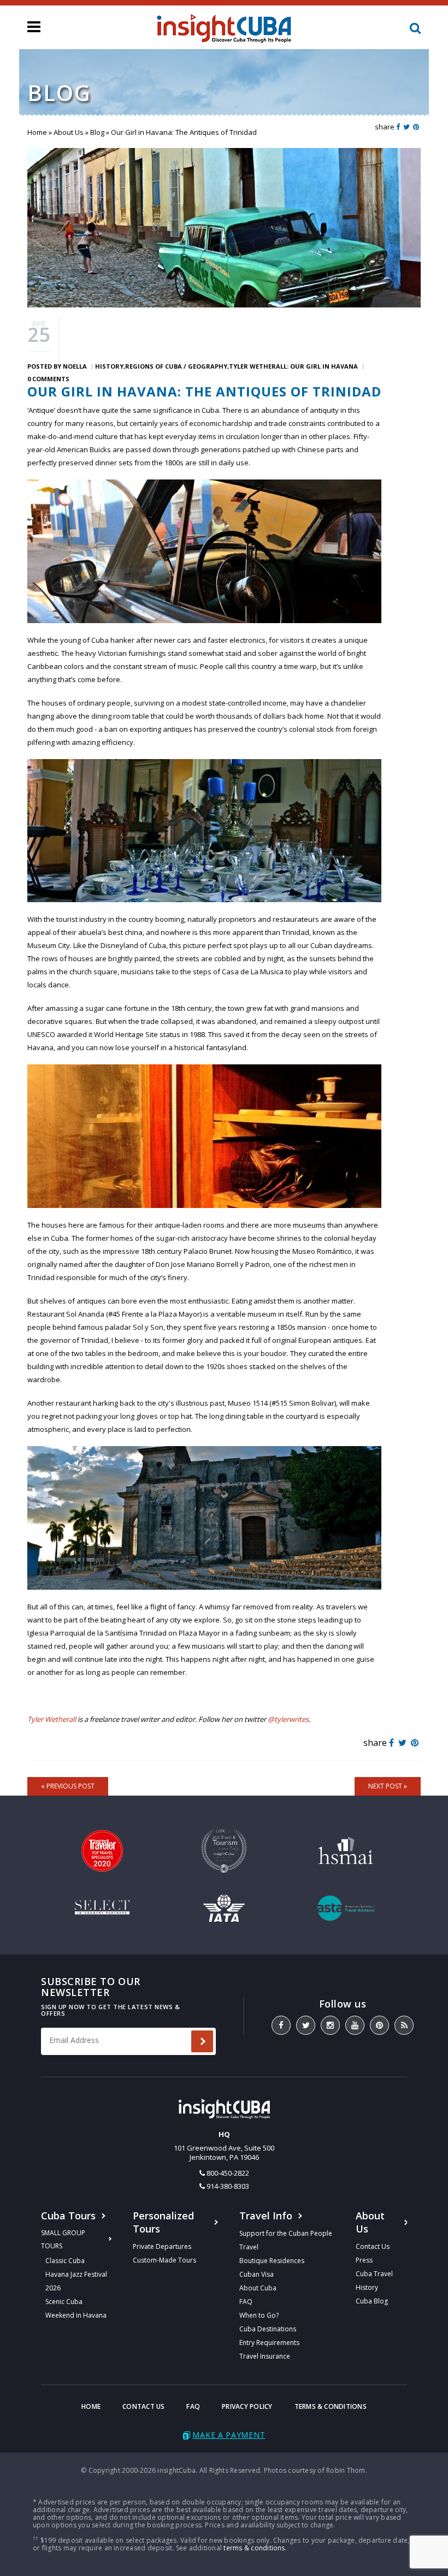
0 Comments (48, 379)
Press (364, 2260)
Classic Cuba (65, 2261)
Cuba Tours (68, 2216)
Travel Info (266, 2216)
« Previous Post (68, 1786)
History (109, 366)
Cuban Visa (257, 2274)
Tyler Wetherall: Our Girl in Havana (293, 366)
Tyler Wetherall (52, 1719)
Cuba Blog (372, 2301)
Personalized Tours (163, 2222)
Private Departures (162, 2246)
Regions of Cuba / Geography (176, 366)
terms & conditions (254, 2548)
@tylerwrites (288, 1719)
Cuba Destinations (268, 2329)
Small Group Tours (63, 2239)
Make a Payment (229, 2435)
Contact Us (373, 2246)
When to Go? (259, 2315)
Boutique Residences (272, 2261)
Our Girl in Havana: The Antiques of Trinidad (204, 391)
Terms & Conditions (331, 2406)
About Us (69, 132)
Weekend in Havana (76, 2315)
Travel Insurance (265, 2356)
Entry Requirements (269, 2343)
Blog (97, 132)
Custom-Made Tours (164, 2260)
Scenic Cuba (64, 2302)
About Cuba (258, 2288)
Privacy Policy (247, 2406)
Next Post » (388, 1786)
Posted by (57, 366)
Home (37, 132)
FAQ (246, 2302)
